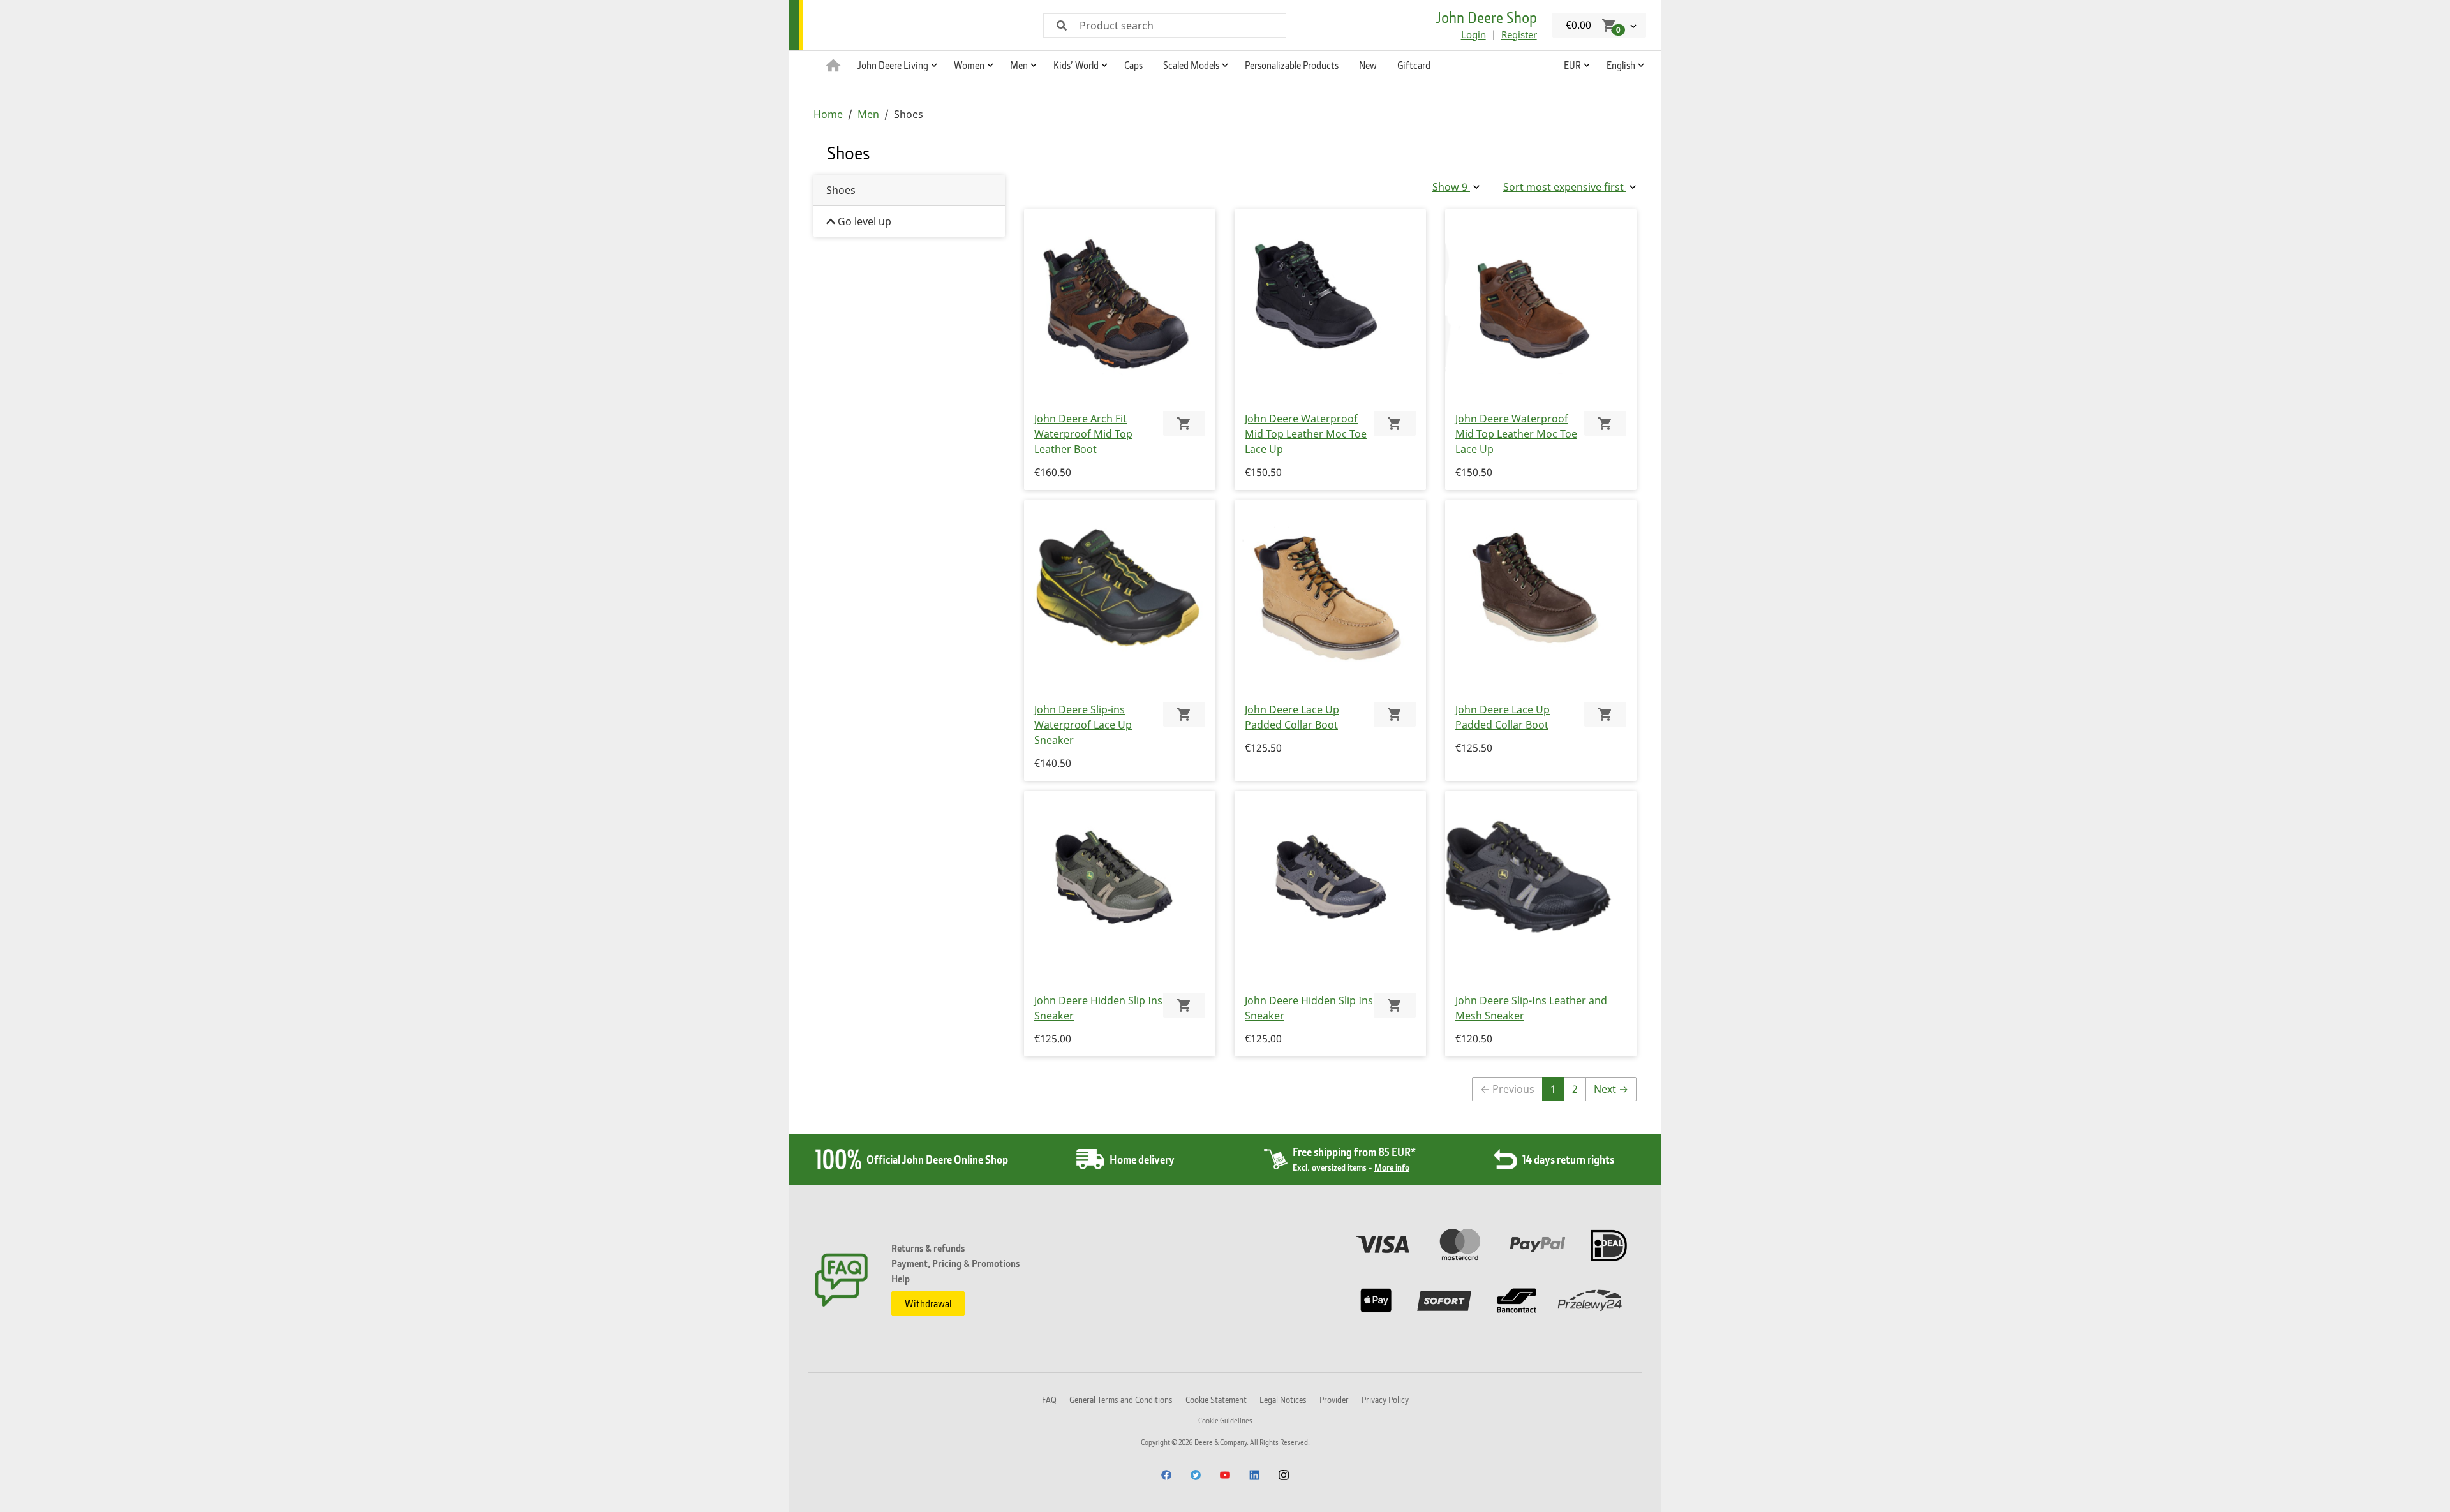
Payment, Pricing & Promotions (955, 1263)
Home (828, 114)
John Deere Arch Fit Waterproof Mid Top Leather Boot (1083, 434)
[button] (895, 64)
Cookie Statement (1216, 1399)
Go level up (863, 221)
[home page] (833, 64)
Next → (1611, 1089)
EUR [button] (1572, 65)
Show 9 (1451, 187)
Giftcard (1414, 65)
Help (901, 1279)
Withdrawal (928, 1303)
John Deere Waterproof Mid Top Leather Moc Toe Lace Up (1306, 434)
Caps (1133, 65)
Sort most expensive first (1565, 187)
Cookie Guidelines (1225, 1420)
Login (1474, 34)
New (1368, 65)
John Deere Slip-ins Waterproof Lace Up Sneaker (1083, 725)
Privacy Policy (1385, 1399)
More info (1392, 1167)
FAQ (1049, 1399)
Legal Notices (1283, 1399)
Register (1519, 34)
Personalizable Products (1292, 65)
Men (868, 114)
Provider (1334, 1399)
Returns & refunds (928, 1248)
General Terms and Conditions (1121, 1399)
